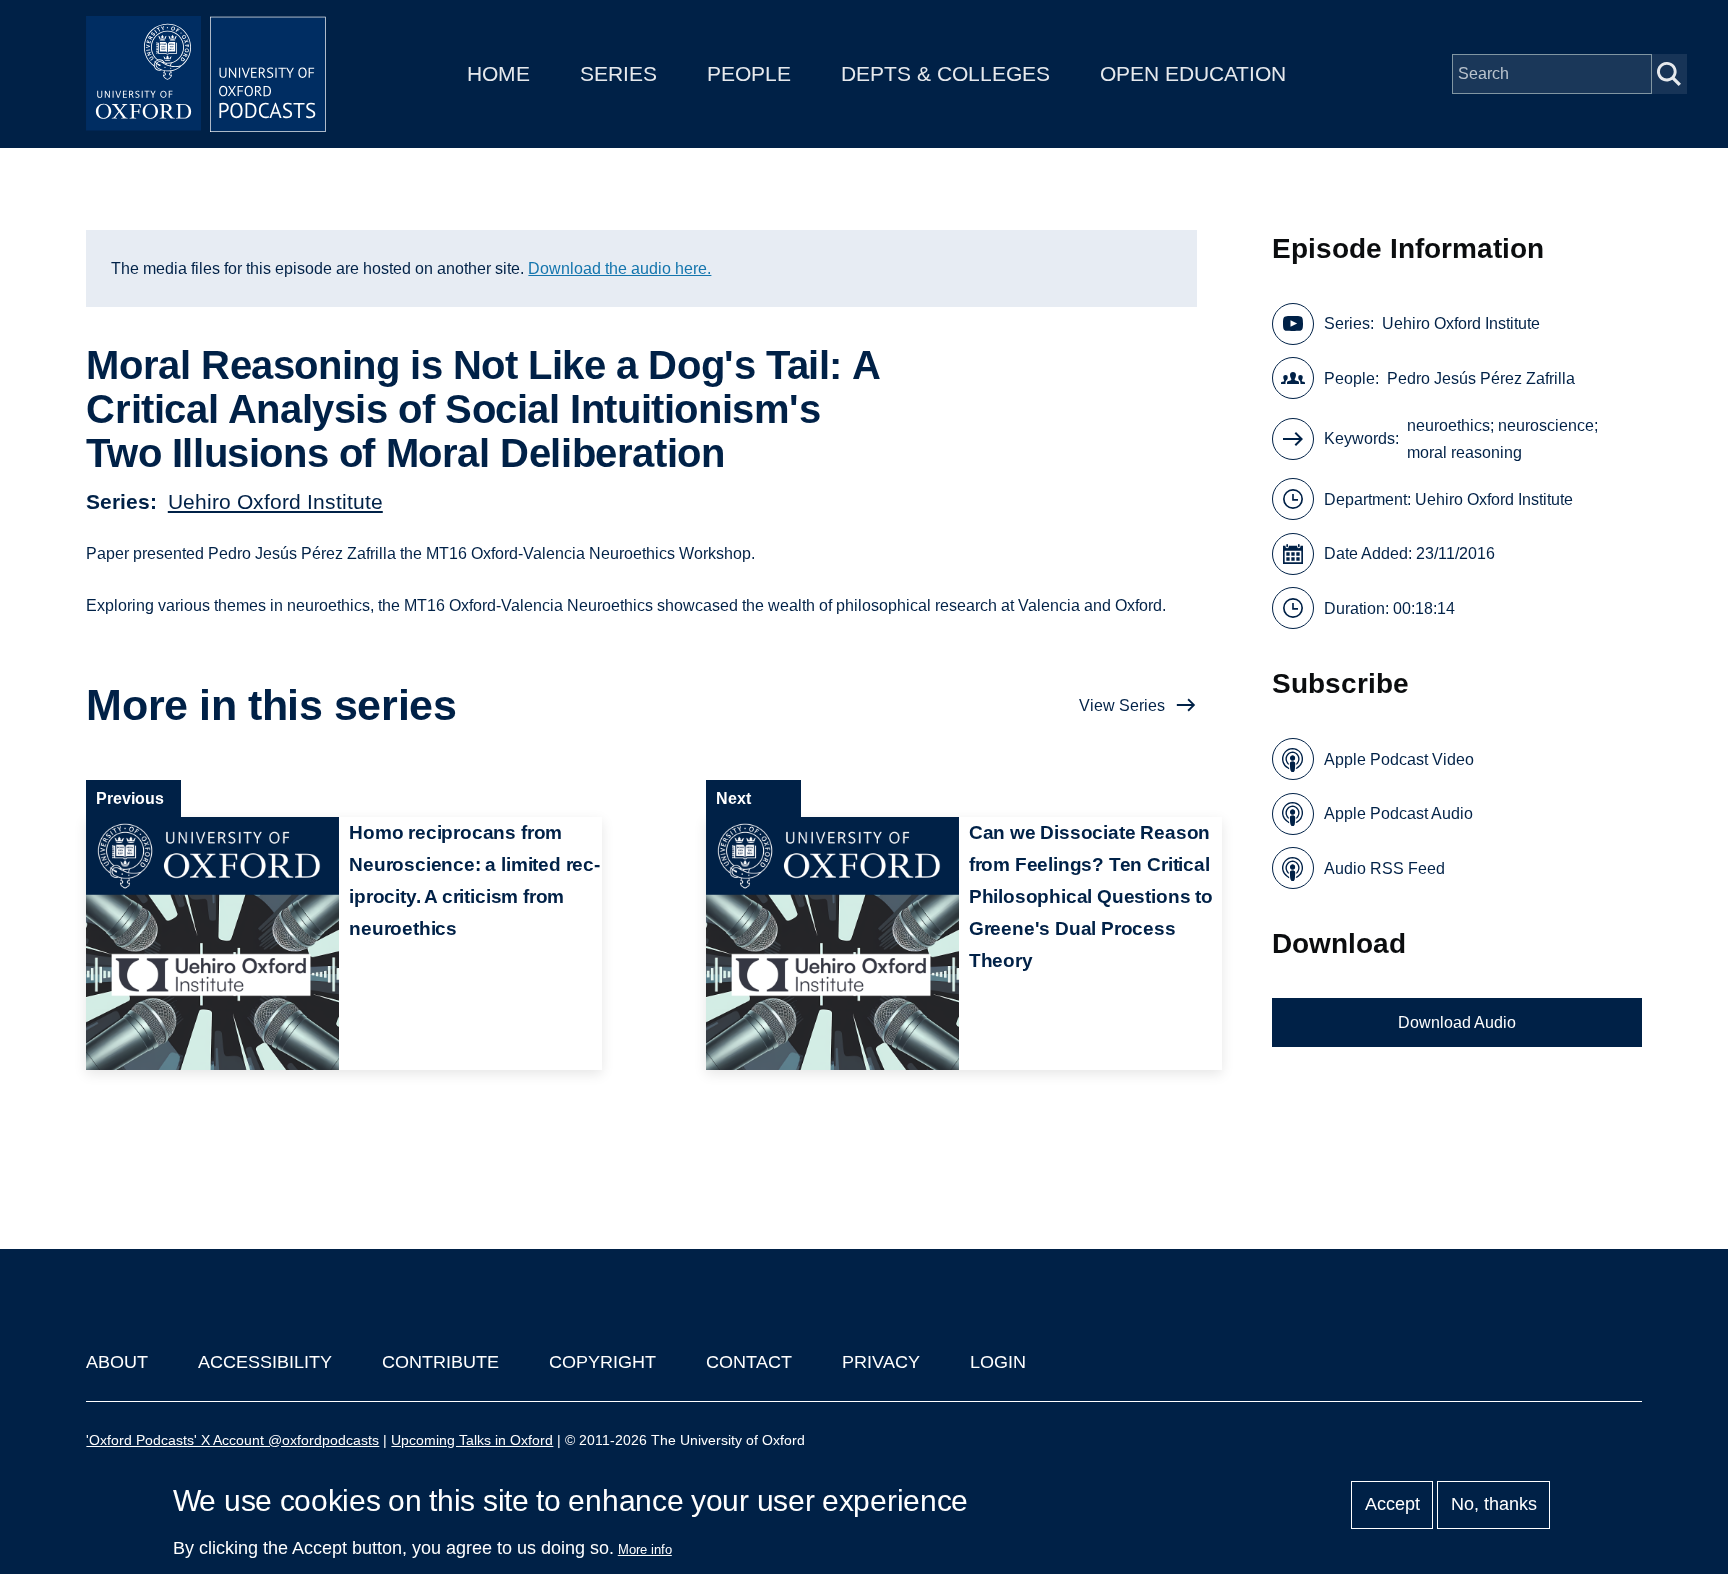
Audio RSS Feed (1384, 868)
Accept (1392, 1505)
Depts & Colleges (945, 73)
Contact (749, 1362)
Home (498, 73)
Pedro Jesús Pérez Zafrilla (1481, 378)
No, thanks (1494, 1505)
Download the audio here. (619, 268)
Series (618, 73)
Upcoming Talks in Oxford (472, 1440)
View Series (1122, 705)
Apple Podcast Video (1399, 759)
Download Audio (1457, 1022)
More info (645, 1549)
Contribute (440, 1362)
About (117, 1362)
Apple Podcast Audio (1398, 813)
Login (998, 1362)
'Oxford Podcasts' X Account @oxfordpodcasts (232, 1440)
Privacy (881, 1362)
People (749, 73)
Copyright (602, 1362)
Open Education (1193, 73)
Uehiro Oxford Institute (275, 501)
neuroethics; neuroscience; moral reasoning (1502, 439)
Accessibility (265, 1362)
